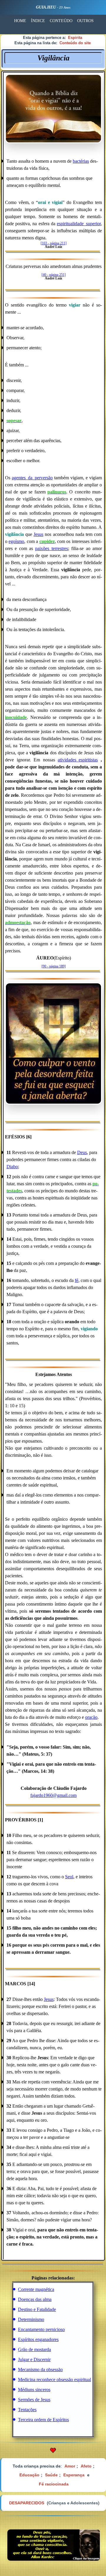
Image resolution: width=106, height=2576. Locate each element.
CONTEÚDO (61, 21)
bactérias (81, 161)
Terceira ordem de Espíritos (43, 2420)
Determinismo (31, 2319)
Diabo (12, 1167)
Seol (69, 1877)
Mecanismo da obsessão (40, 2370)
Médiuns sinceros (34, 2390)
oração (91, 1717)
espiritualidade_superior (79, 224)
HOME (20, 21)
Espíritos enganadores (38, 2339)
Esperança (74, 2475)
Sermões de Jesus (34, 2400)
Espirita (75, 38)
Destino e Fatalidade (37, 2309)
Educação (29, 2475)
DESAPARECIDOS (27, 2503)
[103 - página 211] (54, 243)
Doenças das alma (35, 2299)
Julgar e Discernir (34, 2359)
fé (77, 1280)
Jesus (38, 534)
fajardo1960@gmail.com (53, 1795)
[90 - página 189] (54, 966)
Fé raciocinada (54, 2484)
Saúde (51, 2475)
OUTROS (85, 21)
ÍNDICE (38, 21)
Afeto (86, 2466)
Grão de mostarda (34, 2349)
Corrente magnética (36, 2289)
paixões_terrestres (52, 548)
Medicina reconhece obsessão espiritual (54, 2380)
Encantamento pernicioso (41, 2329)
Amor (70, 2466)
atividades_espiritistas (78, 760)
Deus (82, 1152)
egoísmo (16, 541)
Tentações (27, 2410)
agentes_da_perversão (32, 478)
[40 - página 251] (54, 275)
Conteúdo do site (75, 43)
